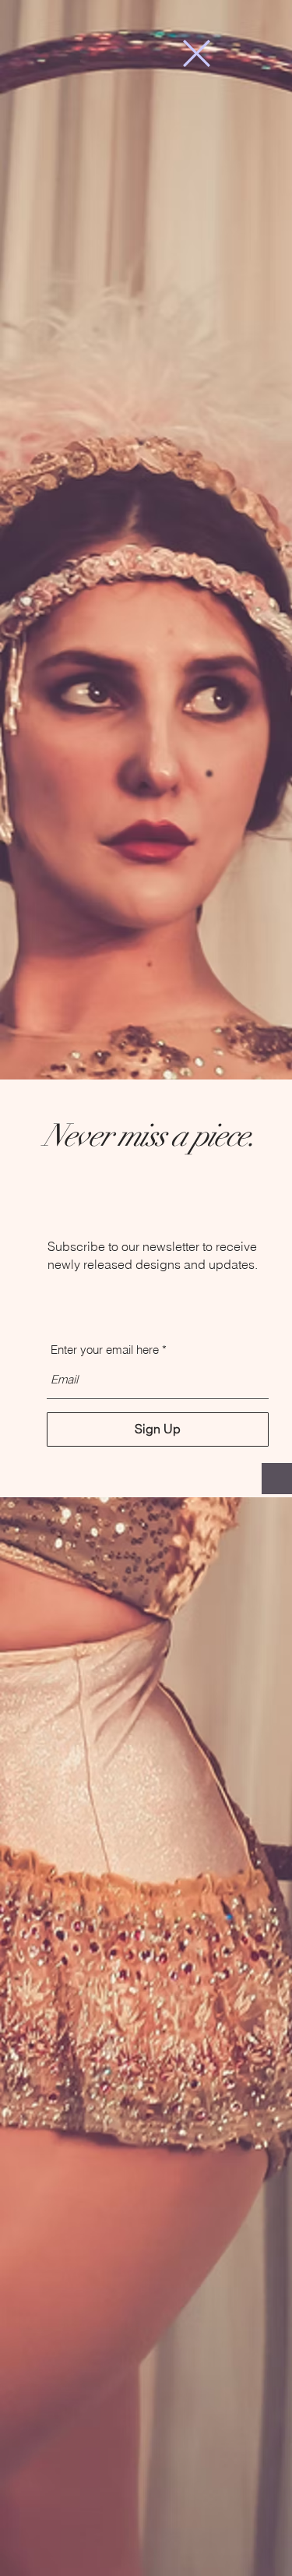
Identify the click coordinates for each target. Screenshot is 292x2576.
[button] (197, 53)
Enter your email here (105, 1350)
